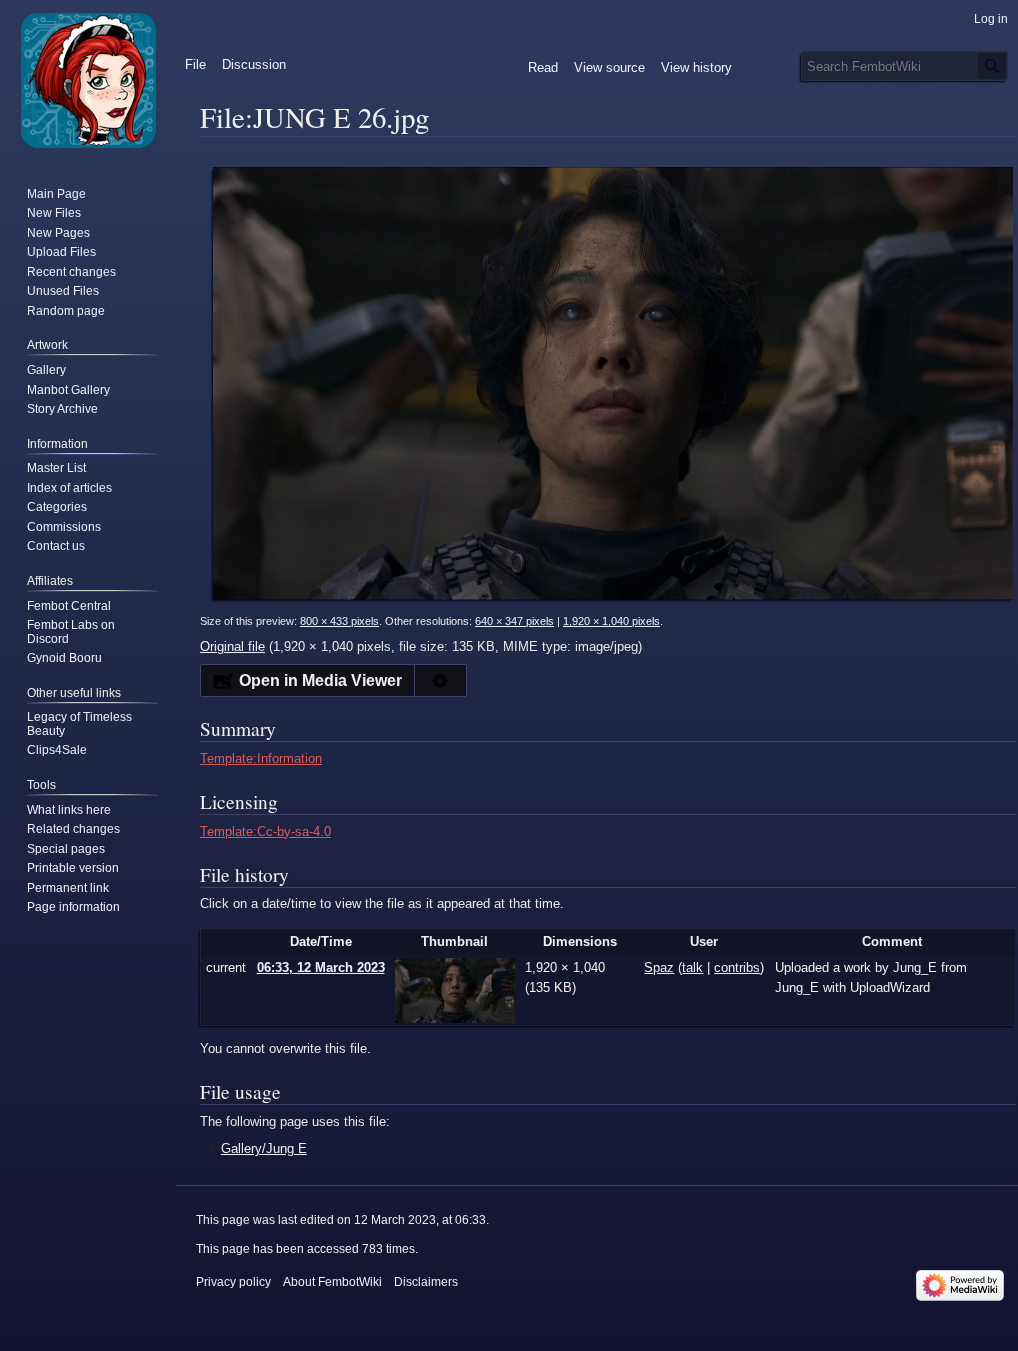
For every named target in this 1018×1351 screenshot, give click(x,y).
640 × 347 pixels (514, 621)
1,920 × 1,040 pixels (611, 621)
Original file (232, 646)
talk (692, 967)
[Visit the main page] (88, 80)
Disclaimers (426, 1282)
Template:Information (261, 758)
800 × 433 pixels (339, 621)
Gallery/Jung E (264, 1148)
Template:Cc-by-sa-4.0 (265, 831)
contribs (737, 967)
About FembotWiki (332, 1282)
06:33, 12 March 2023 (321, 967)
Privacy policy (233, 1282)
